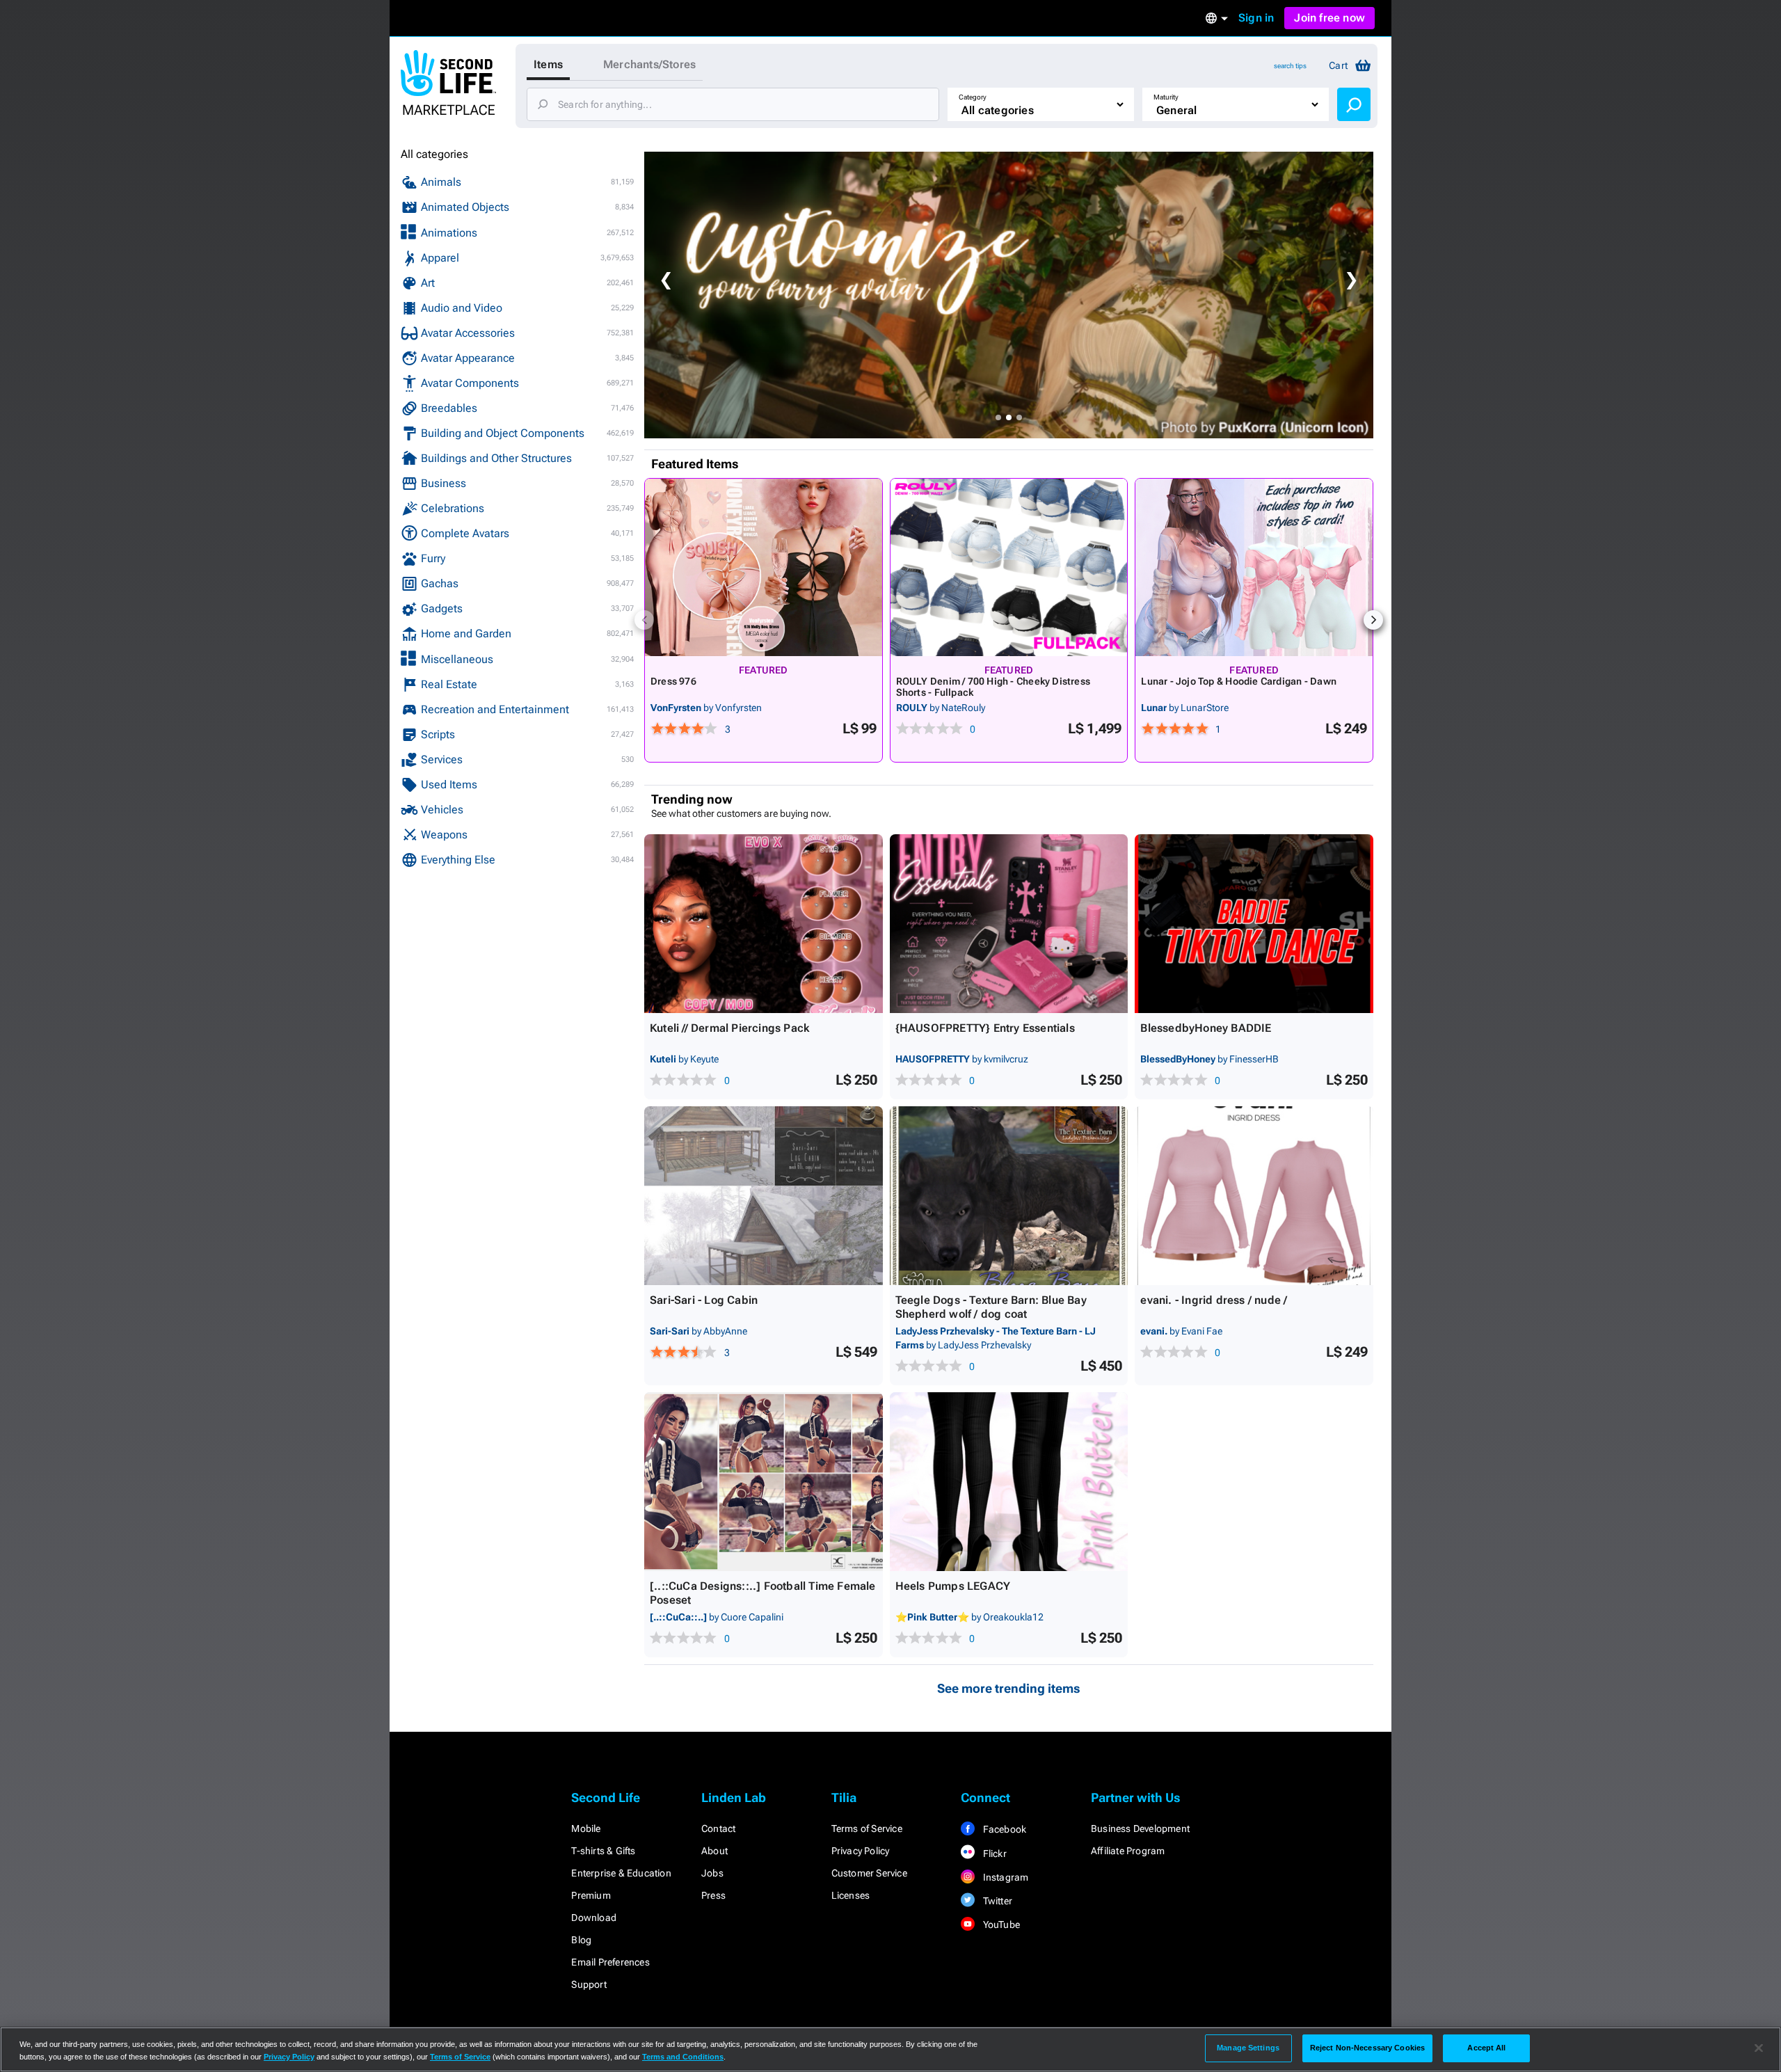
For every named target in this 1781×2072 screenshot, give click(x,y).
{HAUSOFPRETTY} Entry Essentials (985, 1028)
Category (973, 97)
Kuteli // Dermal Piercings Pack (729, 1028)
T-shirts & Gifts (603, 1851)
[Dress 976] (764, 567)
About (714, 1851)
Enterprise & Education (621, 1873)
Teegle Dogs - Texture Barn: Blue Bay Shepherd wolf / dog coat (991, 1307)
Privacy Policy (861, 1851)
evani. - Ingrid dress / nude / (1214, 1300)
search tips (1290, 66)
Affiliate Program (1128, 1851)
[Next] (1373, 620)
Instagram (1004, 1877)
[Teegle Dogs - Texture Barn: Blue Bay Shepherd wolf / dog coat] (1009, 1196)
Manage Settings (1248, 2048)
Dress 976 (673, 681)
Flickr (993, 1854)
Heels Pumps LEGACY (953, 1586)
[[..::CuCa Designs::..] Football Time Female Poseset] (764, 1482)
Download (594, 1918)
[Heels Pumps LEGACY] (1009, 1482)
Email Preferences (610, 1962)
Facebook (1003, 1829)
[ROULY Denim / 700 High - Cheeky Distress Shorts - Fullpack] (1009, 567)
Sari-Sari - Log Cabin (704, 1300)
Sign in (1256, 18)
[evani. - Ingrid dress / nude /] (1254, 1196)
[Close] (1759, 2048)
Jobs (712, 1873)
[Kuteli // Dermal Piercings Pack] (764, 924)
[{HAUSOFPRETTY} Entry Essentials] (1009, 924)
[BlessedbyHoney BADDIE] (1254, 924)
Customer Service (869, 1873)
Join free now (1329, 18)
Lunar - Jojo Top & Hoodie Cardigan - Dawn (1239, 681)
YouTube (1000, 1924)
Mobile (586, 1828)
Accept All (1486, 2048)
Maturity (1166, 97)
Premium (591, 1895)
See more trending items (1009, 1688)
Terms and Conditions (683, 2057)
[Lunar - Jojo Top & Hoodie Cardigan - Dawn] (1254, 567)
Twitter (996, 1901)
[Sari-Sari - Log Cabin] (764, 1196)
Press (713, 1895)
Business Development (1140, 1828)
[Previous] (644, 620)
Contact (718, 1828)
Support (589, 1984)
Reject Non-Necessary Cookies (1367, 2048)
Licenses (851, 1895)
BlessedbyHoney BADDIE (1206, 1028)
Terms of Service (867, 1828)
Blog (581, 1940)
